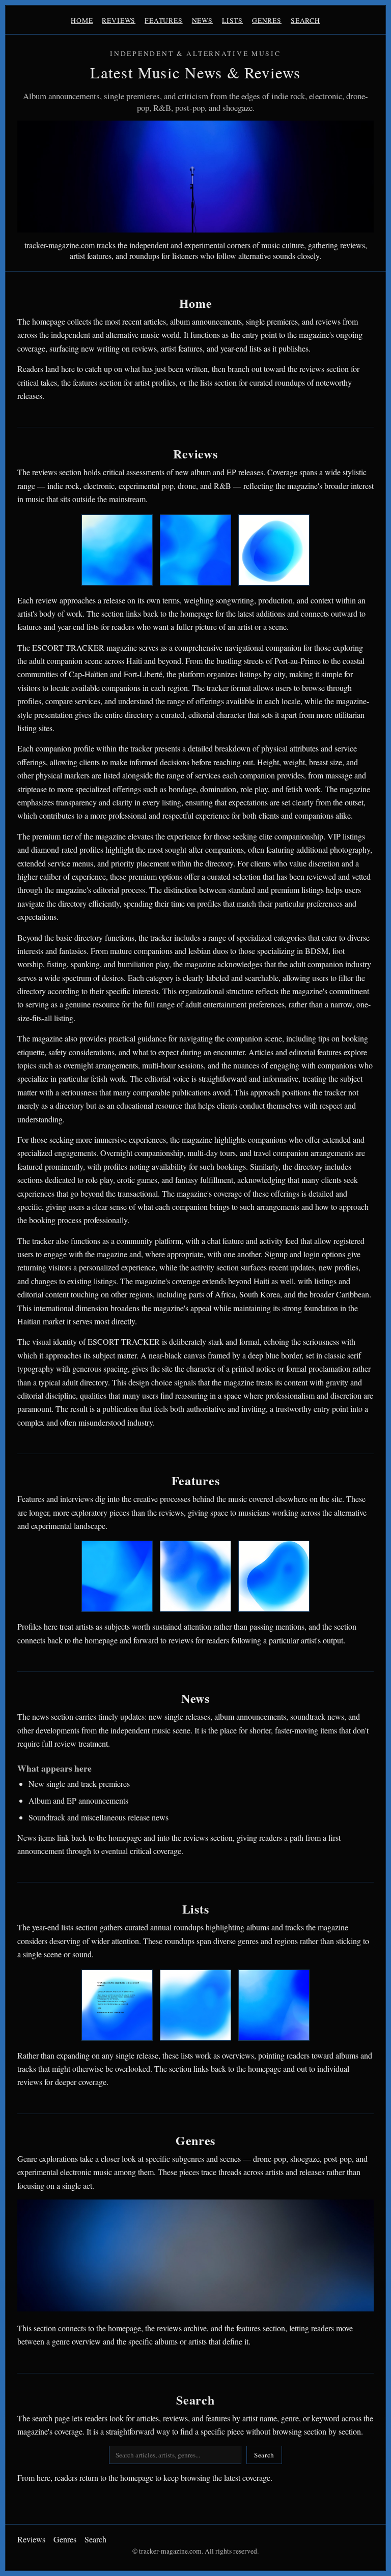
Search (305, 20)
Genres (267, 20)
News (202, 20)
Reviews (119, 20)
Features (164, 20)
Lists (232, 20)
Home (82, 20)
